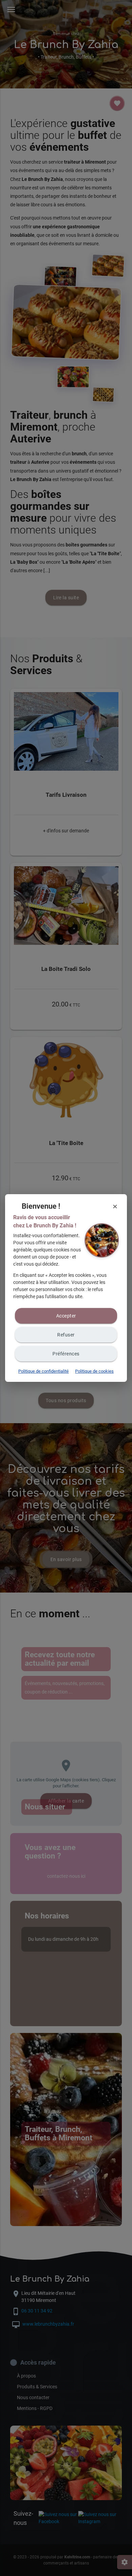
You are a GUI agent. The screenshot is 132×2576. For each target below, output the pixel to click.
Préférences (66, 1354)
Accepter (66, 1316)
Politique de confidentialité (43, 1371)
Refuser (66, 1335)
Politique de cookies (94, 1371)
